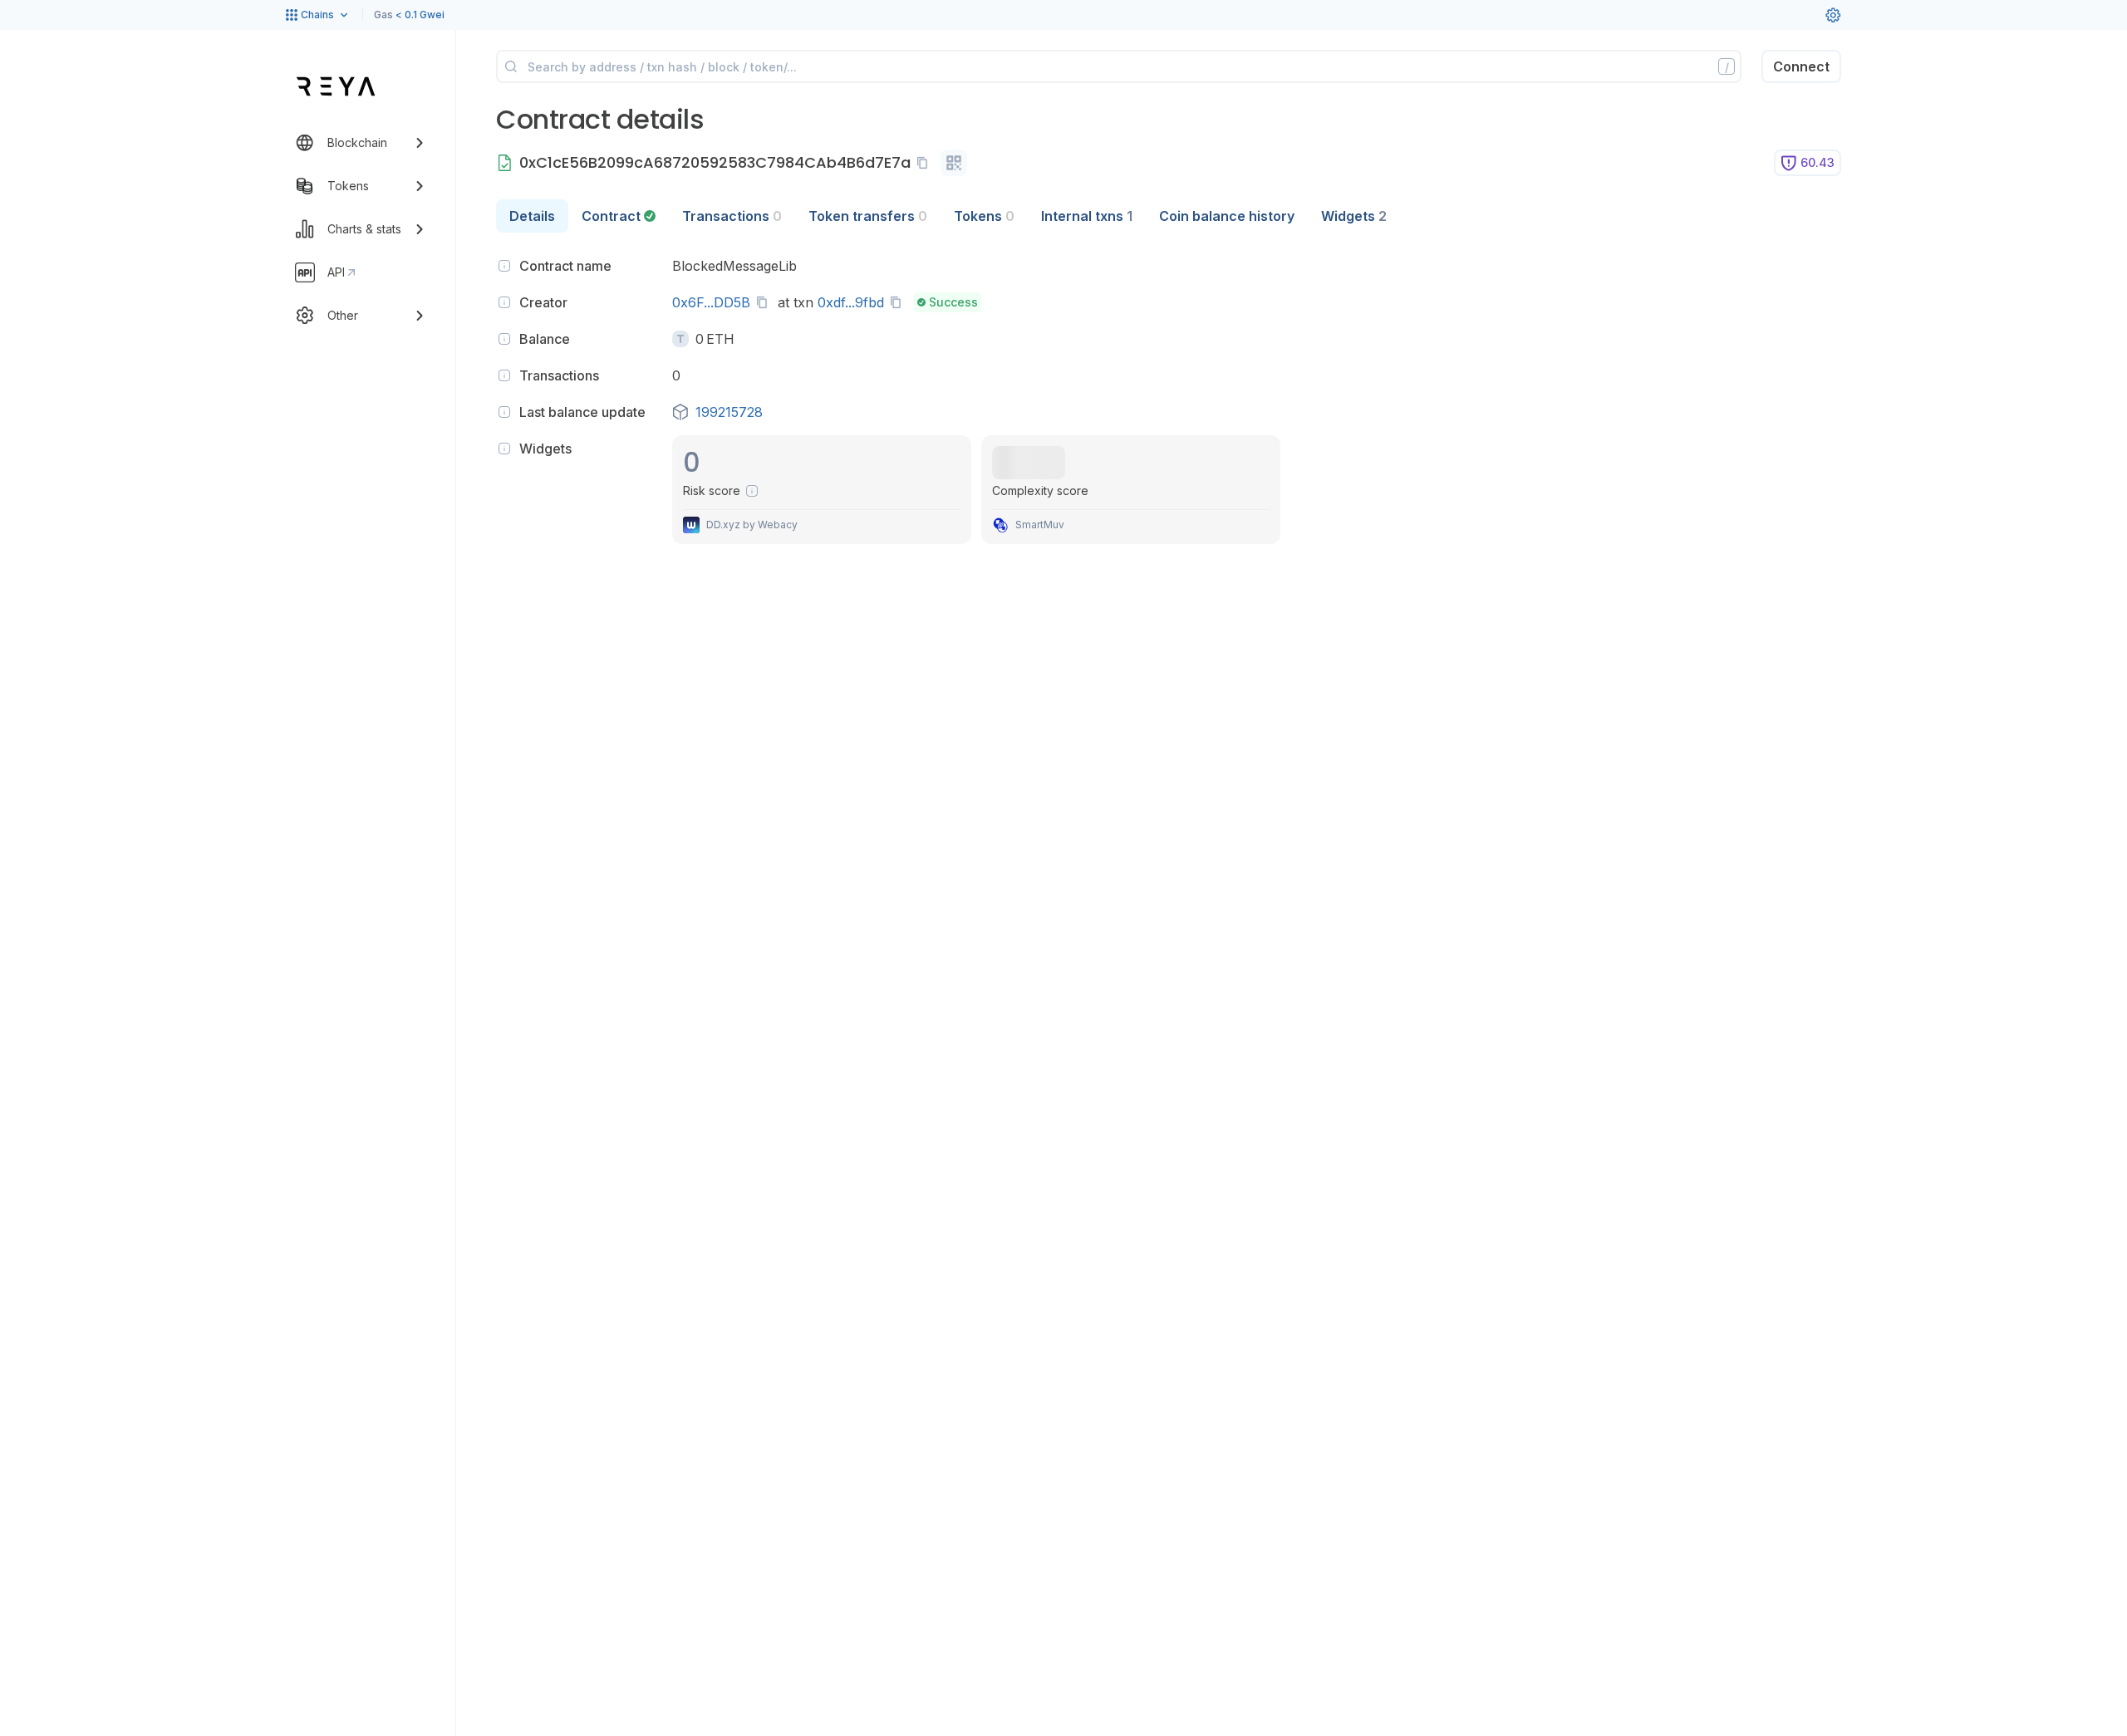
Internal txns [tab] (1087, 216)
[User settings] (1833, 15)
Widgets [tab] (1354, 216)
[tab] (619, 216)
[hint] (504, 266)
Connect (1801, 66)
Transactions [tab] (732, 216)
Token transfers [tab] (868, 216)
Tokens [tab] (984, 216)
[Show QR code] (954, 163)
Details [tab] (532, 216)
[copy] (926, 163)
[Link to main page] (336, 86)
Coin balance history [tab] (1227, 216)
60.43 (1818, 162)
